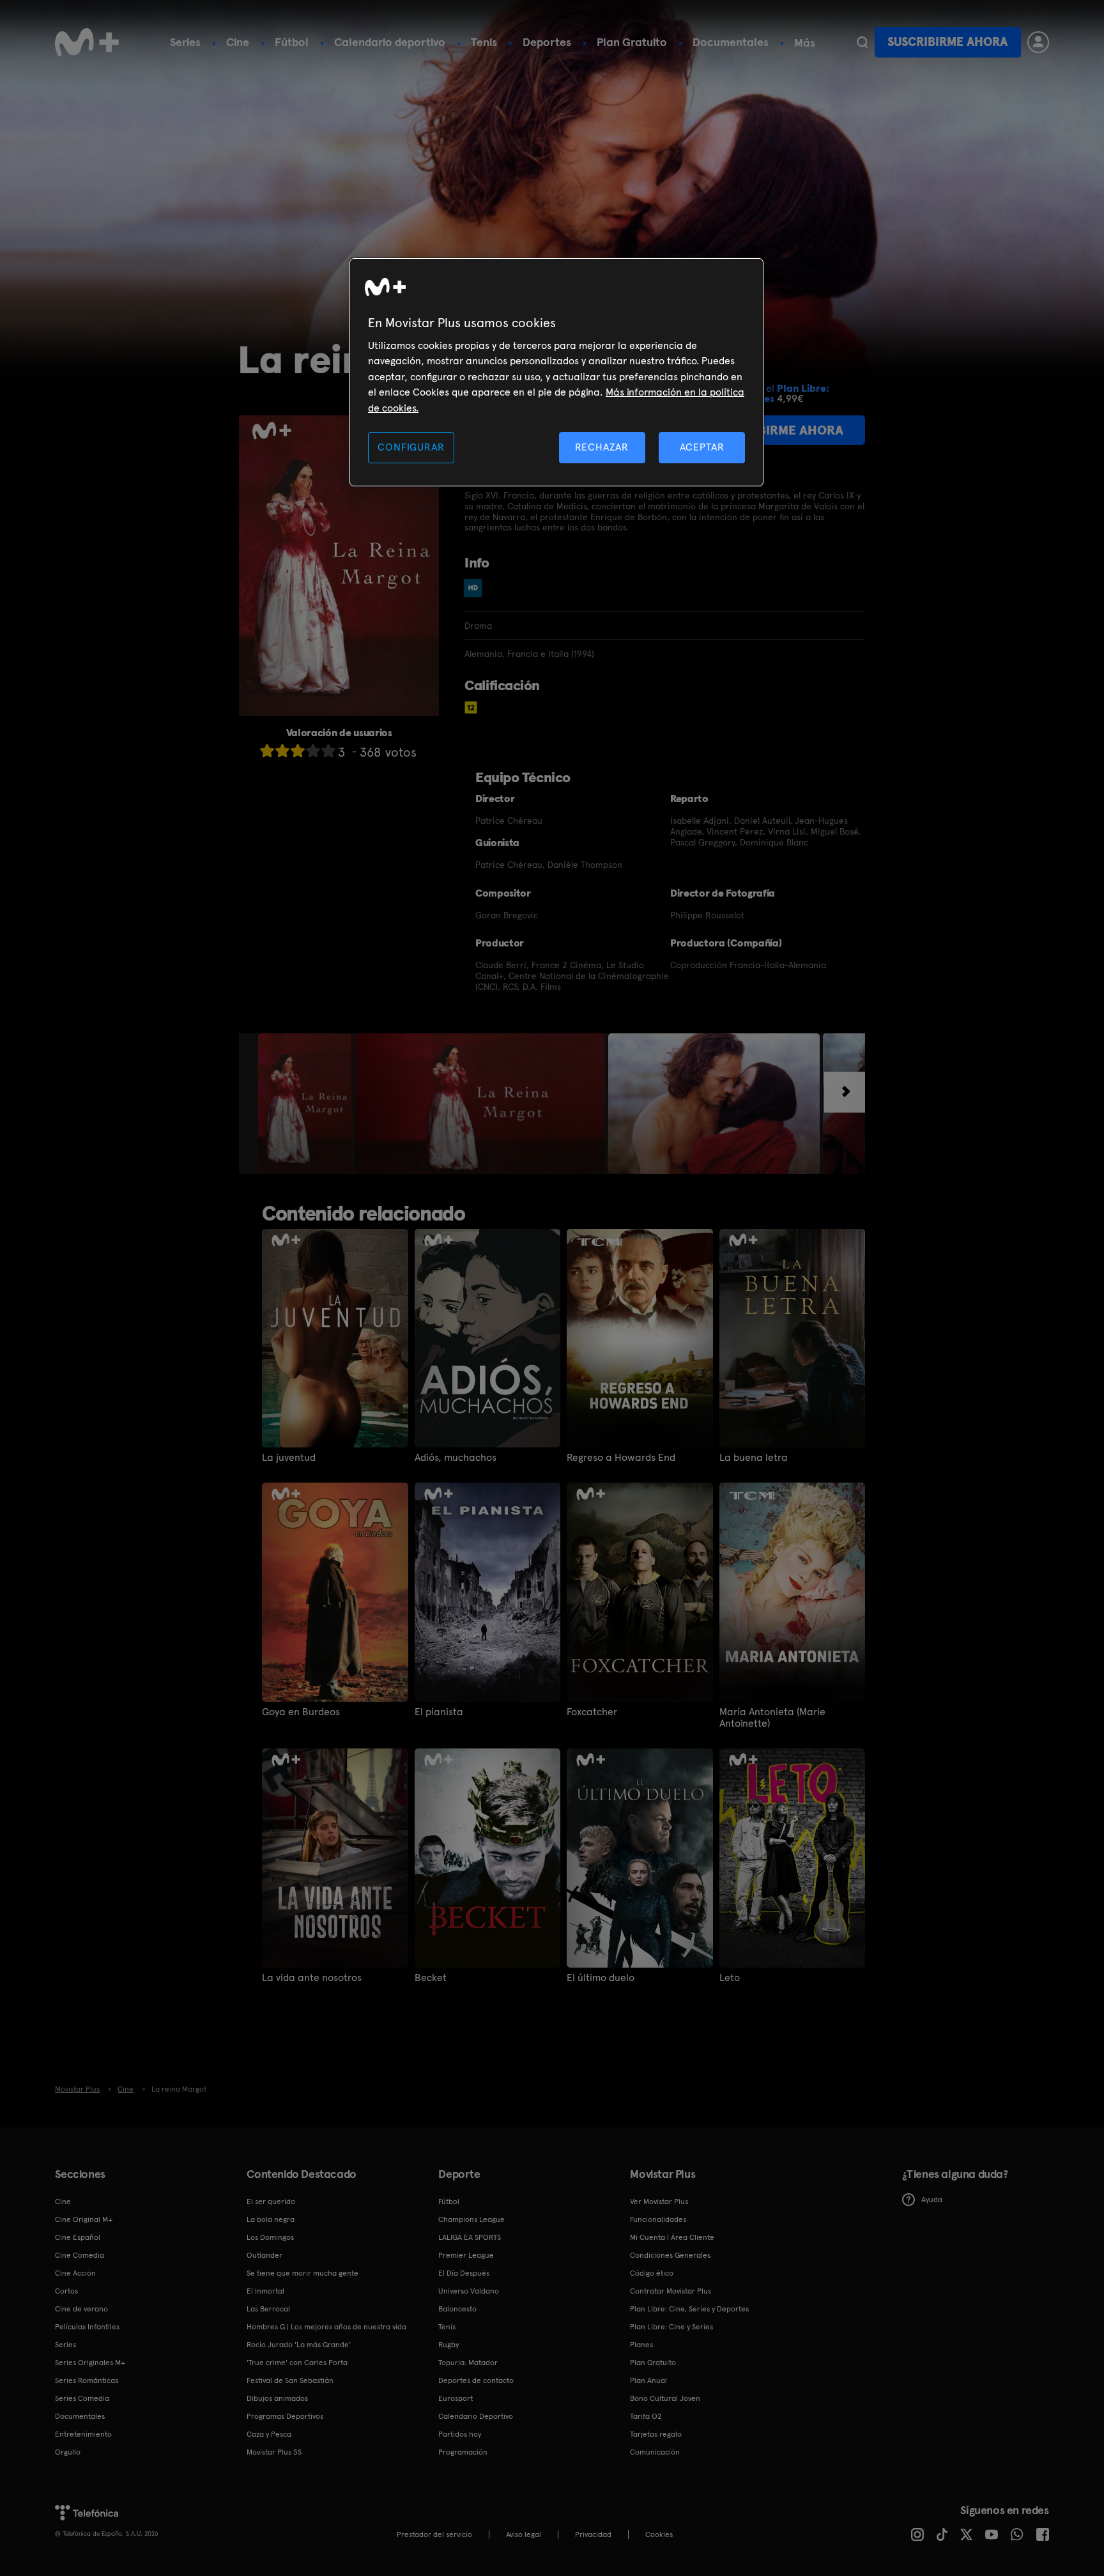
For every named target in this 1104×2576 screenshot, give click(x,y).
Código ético (652, 2273)
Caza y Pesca (269, 2434)
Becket (431, 1978)
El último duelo (601, 1978)
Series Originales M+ (90, 2363)
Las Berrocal (268, 2309)
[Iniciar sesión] (1038, 42)
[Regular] (298, 751)
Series (185, 42)
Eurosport (456, 2398)
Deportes (547, 42)
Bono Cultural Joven (665, 2398)
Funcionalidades (658, 2219)
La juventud (289, 1458)
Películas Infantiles (87, 2327)
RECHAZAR (602, 447)
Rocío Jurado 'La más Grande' (299, 2345)
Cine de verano (81, 2309)
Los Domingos (270, 2237)
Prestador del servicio (434, 2534)
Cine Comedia (80, 2255)
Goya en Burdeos (301, 1712)
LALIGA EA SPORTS (470, 2237)
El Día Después (464, 2273)
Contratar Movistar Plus (671, 2291)
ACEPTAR (702, 447)
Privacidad (593, 2534)
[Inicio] (87, 42)
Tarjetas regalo (656, 2434)
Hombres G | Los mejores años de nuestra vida (326, 2327)
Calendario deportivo (390, 42)
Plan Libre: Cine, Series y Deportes (689, 2309)
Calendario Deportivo (476, 2416)
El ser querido (271, 2202)
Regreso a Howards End (621, 1458)
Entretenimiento (83, 2434)
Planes (641, 2345)
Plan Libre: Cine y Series (671, 2327)
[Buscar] (862, 42)
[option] (306, 1104)
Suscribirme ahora (947, 42)
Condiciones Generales (670, 2255)
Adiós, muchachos (456, 1458)
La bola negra (271, 2219)
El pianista (439, 1712)
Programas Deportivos (285, 2416)
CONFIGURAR (411, 447)
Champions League (471, 2219)
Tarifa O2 (646, 2416)
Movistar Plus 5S (274, 2452)
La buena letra (754, 1458)
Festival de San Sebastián (290, 2380)
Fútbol (292, 42)
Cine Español (78, 2237)
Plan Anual (648, 2380)
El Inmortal (265, 2291)
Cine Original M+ (84, 2219)
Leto (730, 1978)
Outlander (264, 2255)
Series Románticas (87, 2380)
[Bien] (313, 751)
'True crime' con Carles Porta (297, 2363)
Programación (463, 2452)
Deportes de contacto (476, 2380)
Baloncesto (457, 2309)
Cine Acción (75, 2273)
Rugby (448, 2345)
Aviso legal (524, 2534)
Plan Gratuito (632, 42)
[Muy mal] (267, 751)
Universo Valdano (469, 2291)
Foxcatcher (592, 1712)
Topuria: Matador (468, 2363)
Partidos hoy (460, 2434)
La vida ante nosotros (312, 1978)
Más (805, 43)
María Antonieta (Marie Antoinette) (772, 1718)
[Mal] (282, 751)
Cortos (66, 2291)
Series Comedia (82, 2398)
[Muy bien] (328, 751)
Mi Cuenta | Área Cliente (672, 2237)
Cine (238, 42)
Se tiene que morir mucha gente (303, 2273)
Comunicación (655, 2452)
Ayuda (932, 2200)
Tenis (484, 42)
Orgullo (68, 2452)
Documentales (731, 42)
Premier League (466, 2255)
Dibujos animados (277, 2398)
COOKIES (659, 2534)
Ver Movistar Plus (659, 2202)
